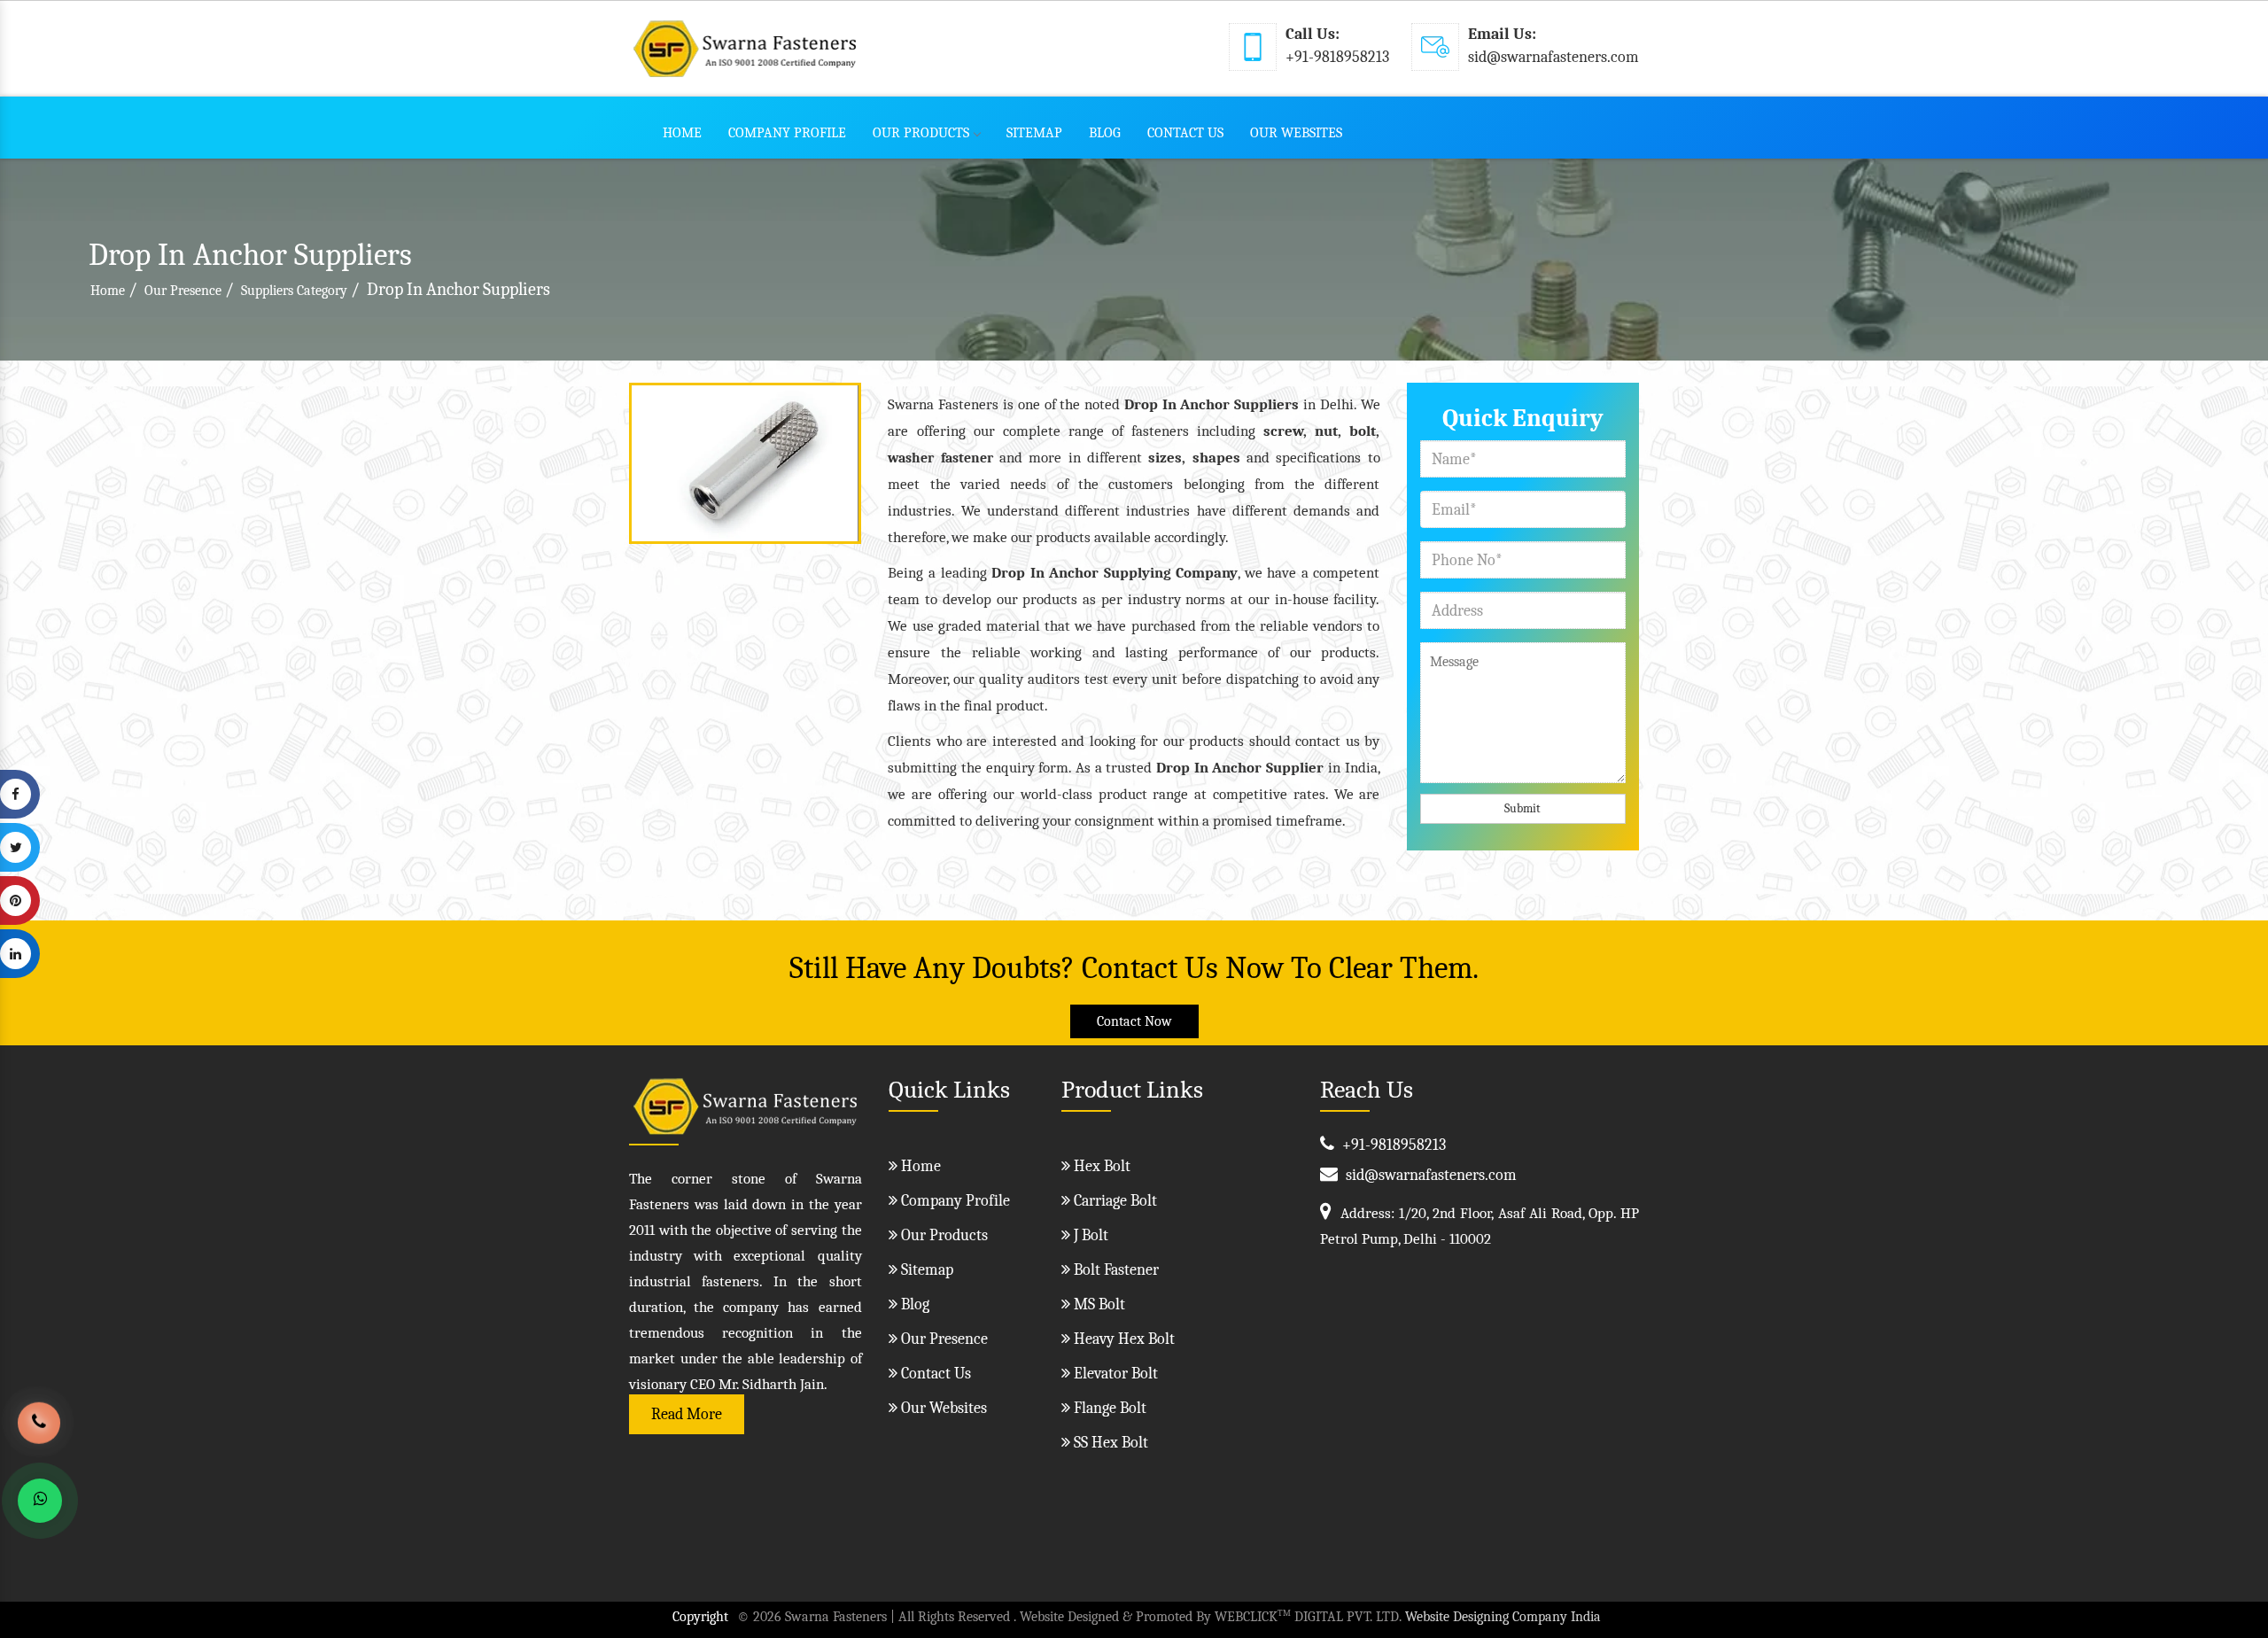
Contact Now (1134, 1021)
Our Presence (183, 291)
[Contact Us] (39, 1436)
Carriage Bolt (1114, 1201)
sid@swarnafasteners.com (1553, 57)
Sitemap (1034, 133)
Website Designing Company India (1503, 1617)
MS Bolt (1098, 1304)
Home (682, 133)
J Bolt (1089, 1235)
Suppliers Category (294, 291)
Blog (1105, 133)
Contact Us (1185, 133)
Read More (687, 1414)
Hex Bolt (1100, 1166)
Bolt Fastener (1115, 1270)
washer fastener (940, 458)
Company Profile (787, 133)
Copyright (700, 1617)
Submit (1522, 808)
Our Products (921, 133)
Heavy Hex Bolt (1122, 1339)
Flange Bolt (1108, 1408)
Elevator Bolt (1114, 1374)
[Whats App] (40, 1501)
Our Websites (1296, 133)
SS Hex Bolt (1109, 1443)
